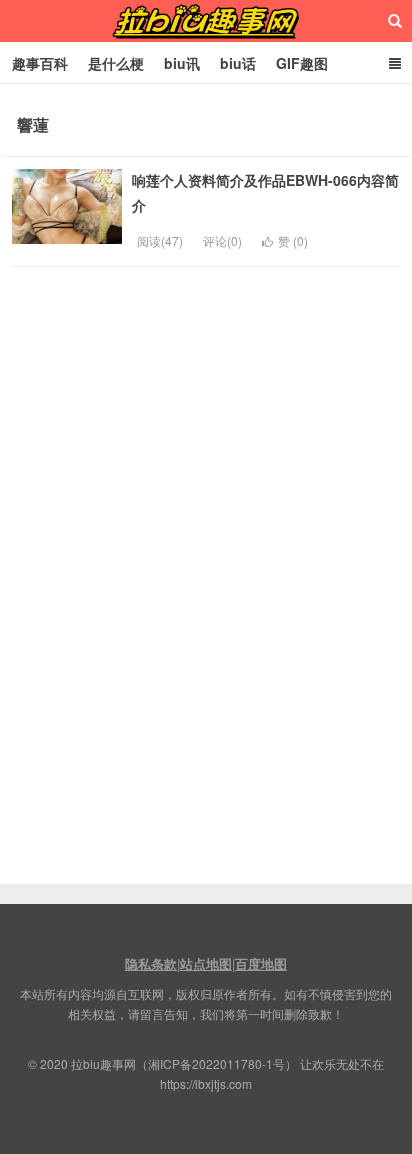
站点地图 (206, 963)
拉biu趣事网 (206, 21)
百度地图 (261, 963)
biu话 (238, 63)
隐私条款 (151, 963)
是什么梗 (116, 63)
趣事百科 (40, 63)
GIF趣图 (302, 63)
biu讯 (182, 63)
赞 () (293, 240)
